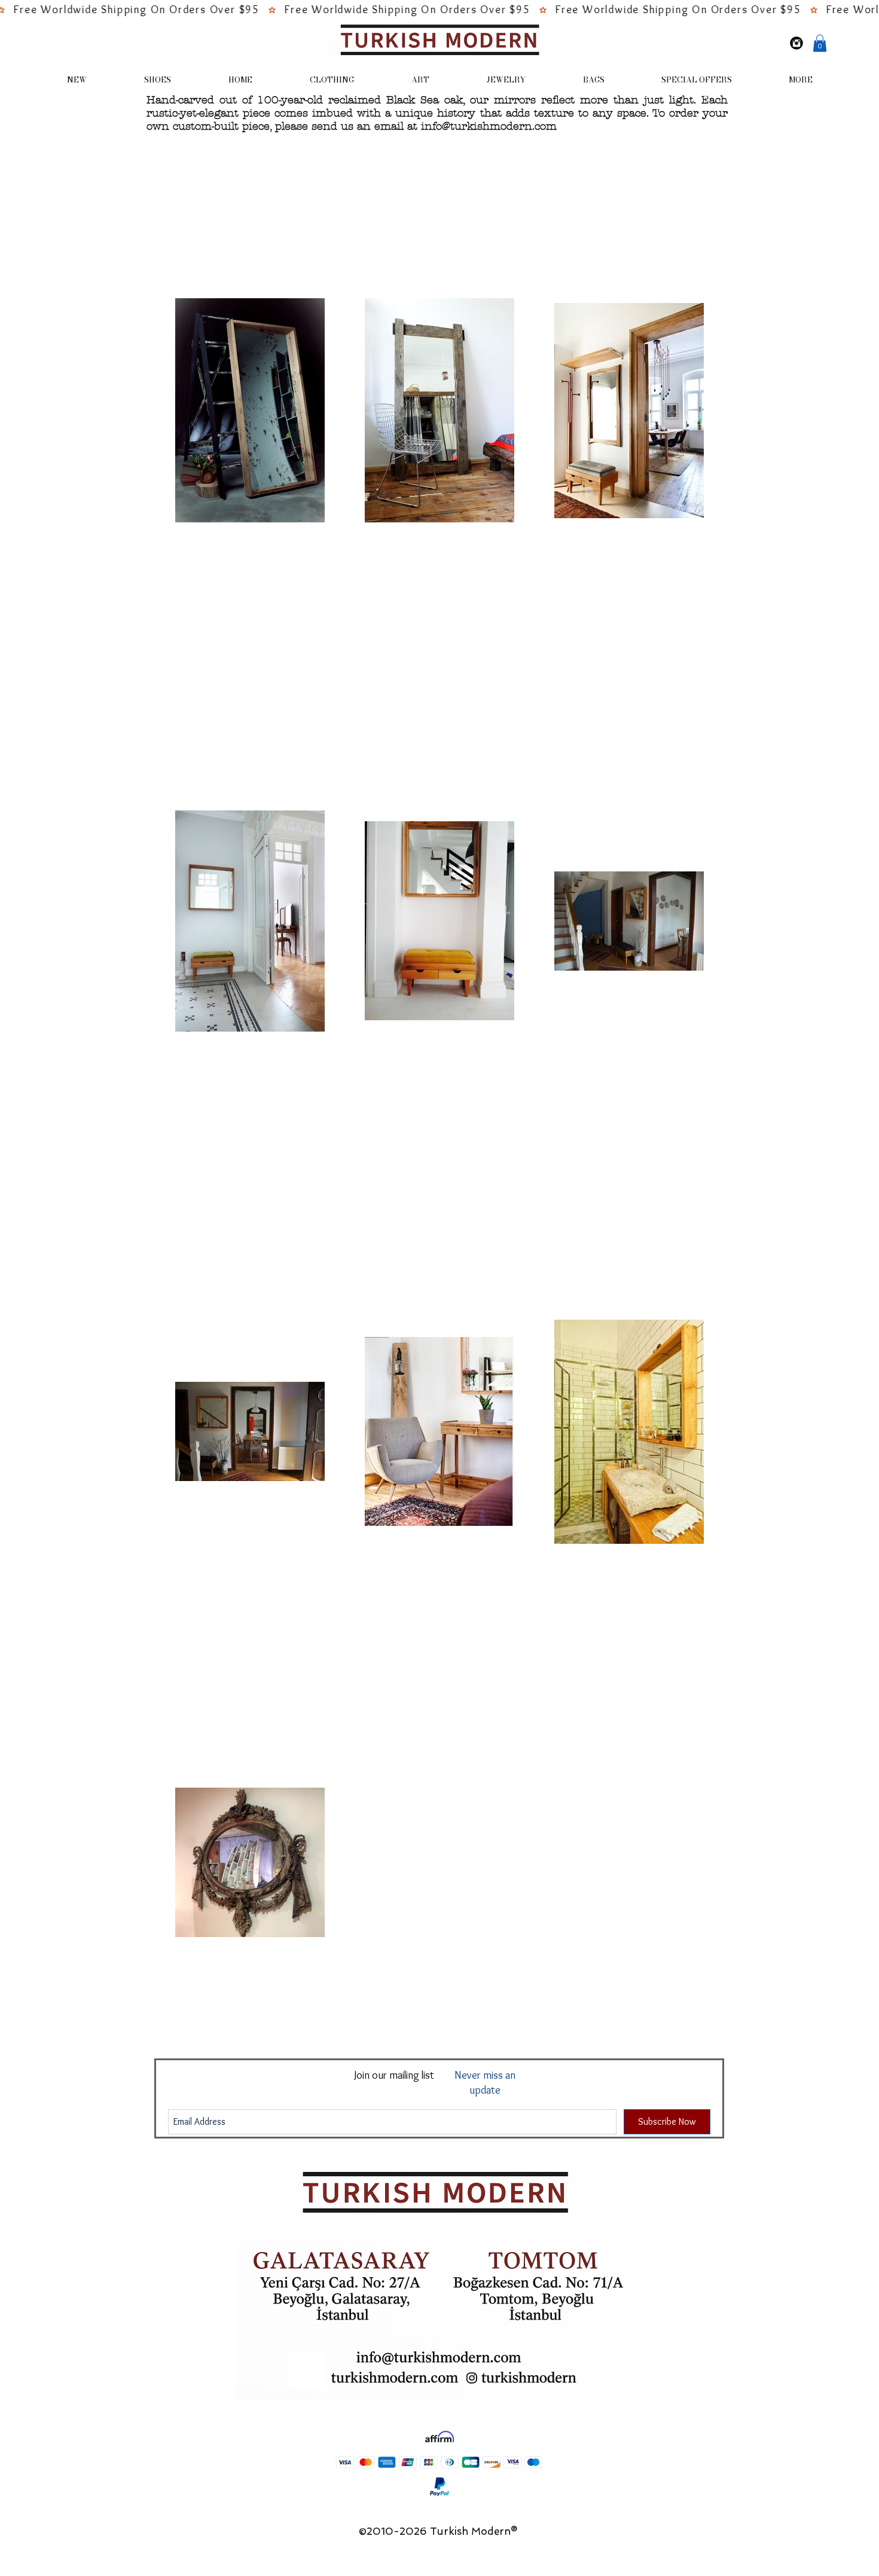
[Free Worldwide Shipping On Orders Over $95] (439, 10)
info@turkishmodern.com (489, 126)
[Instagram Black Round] (796, 43)
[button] (820, 43)
